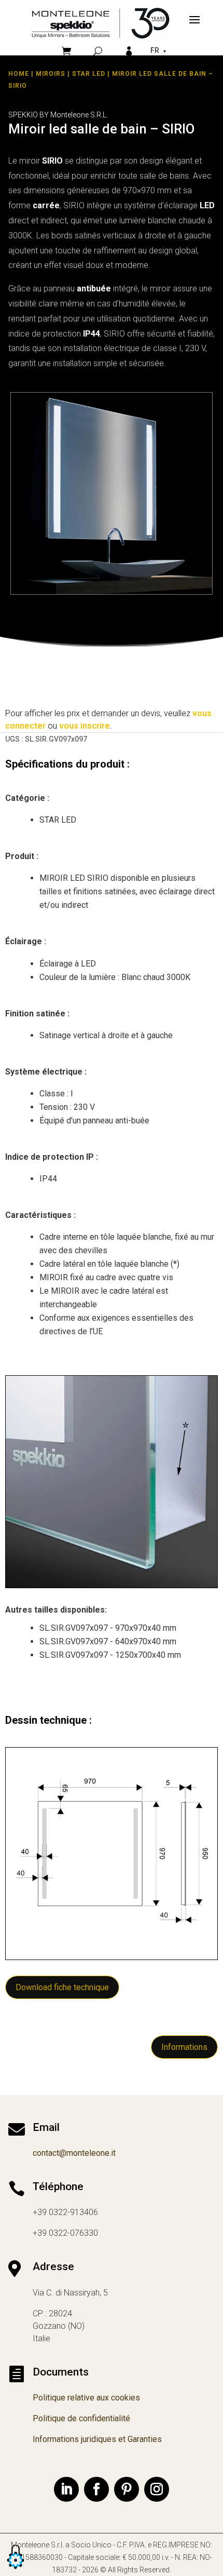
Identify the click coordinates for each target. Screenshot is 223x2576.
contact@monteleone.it (74, 2153)
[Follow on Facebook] (96, 2489)
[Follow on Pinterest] (127, 2489)
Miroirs (51, 74)
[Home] (101, 23)
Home (19, 74)
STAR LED (89, 74)
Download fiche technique (62, 1987)
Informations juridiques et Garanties (97, 2439)
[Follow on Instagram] (157, 2489)
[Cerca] (98, 51)
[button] (16, 2570)
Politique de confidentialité (81, 2418)
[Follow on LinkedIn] (66, 2489)
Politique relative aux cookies (86, 2398)
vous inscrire (85, 726)
